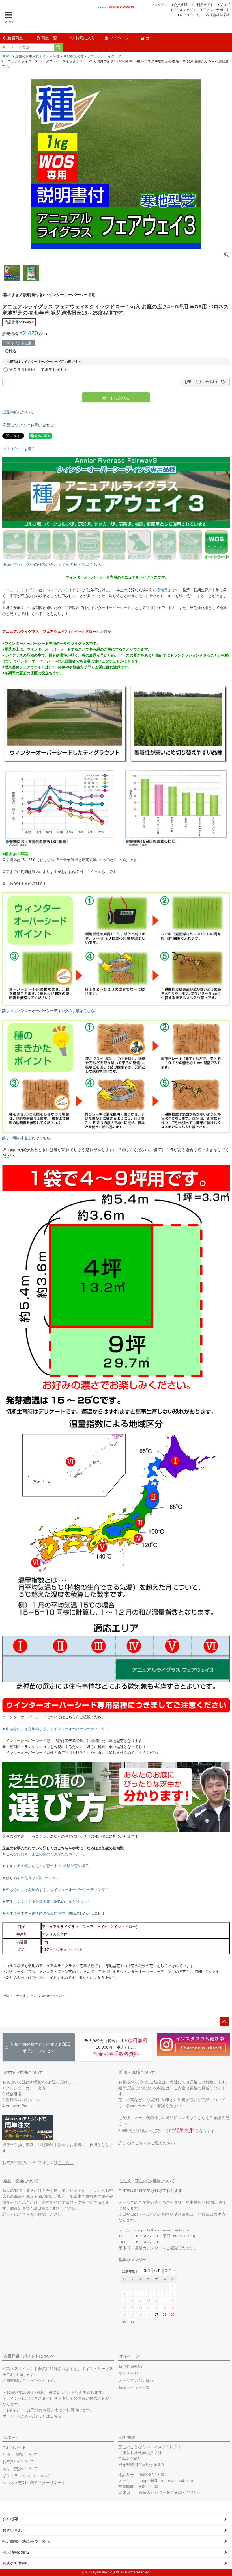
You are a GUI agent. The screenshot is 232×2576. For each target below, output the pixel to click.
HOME (7, 56)
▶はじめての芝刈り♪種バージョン (31, 1878)
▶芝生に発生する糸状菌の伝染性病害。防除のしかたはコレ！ (54, 1913)
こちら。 (66, 2163)
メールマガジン (185, 10)
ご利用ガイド (203, 5)
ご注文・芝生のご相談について (147, 2181)
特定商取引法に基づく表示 (26, 2541)
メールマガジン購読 (136, 2380)
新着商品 (15, 38)
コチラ (41, 1836)
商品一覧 (49, 38)
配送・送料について (137, 2072)
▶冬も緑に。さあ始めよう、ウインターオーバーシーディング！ (56, 1729)
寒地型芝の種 (74, 56)
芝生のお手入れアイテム (34, 56)
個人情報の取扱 (16, 2552)
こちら (141, 2143)
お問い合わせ (14, 2530)
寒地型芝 (164, 590)
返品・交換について (21, 2181)
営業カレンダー (149, 2248)
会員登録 (181, 5)
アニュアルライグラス (104, 56)
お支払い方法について (23, 2072)
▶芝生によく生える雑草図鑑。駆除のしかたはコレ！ (46, 1902)
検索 (59, 47)
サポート (11, 2437)
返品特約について (18, 412)
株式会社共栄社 (218, 15)
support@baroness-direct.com (162, 2230)
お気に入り (85, 38)
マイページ (119, 38)
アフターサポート (216, 10)
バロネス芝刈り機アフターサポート (34, 2483)
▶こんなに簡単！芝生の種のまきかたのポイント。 (45, 1854)
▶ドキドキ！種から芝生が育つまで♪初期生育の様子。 (47, 1866)
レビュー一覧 (190, 15)
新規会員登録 (130, 2366)
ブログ (225, 5)
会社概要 (127, 2437)
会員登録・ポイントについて (29, 2356)
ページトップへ (224, 2022)
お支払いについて (18, 2462)
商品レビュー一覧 (134, 2387)
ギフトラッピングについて (26, 2476)
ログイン (161, 5)
